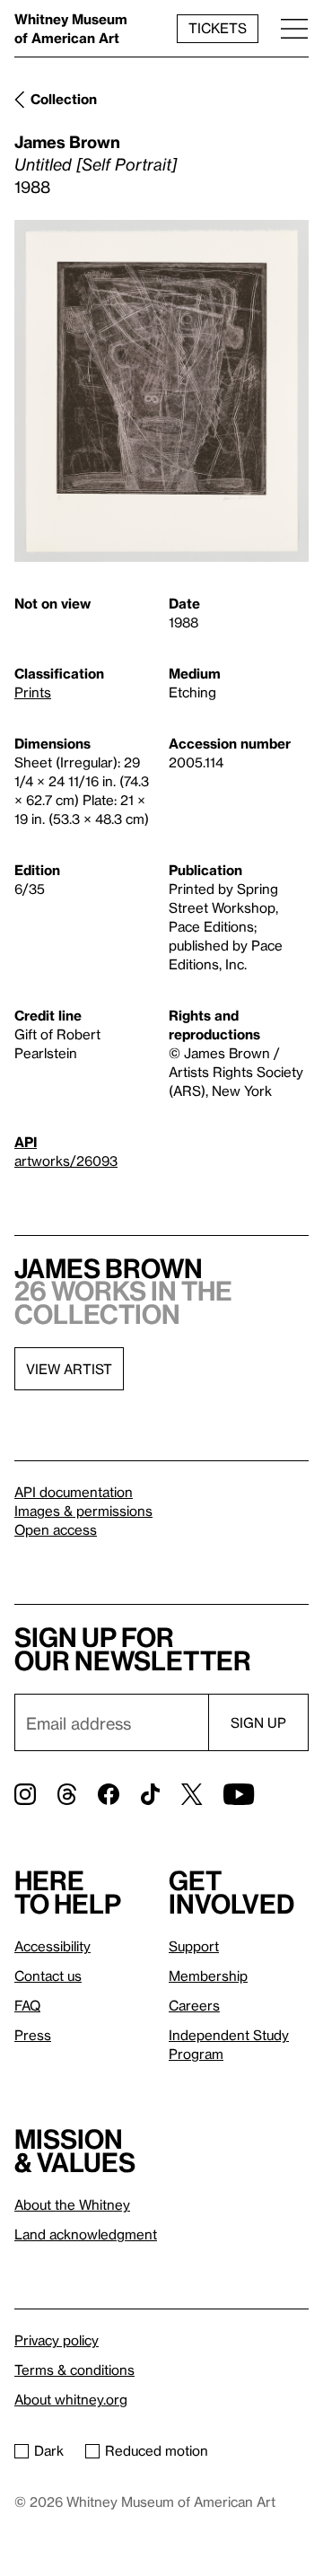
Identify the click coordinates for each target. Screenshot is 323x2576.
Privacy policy (57, 2340)
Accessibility (52, 1946)
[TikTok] (150, 1794)
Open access (56, 1529)
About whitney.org (71, 2399)
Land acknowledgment (86, 2234)
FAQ (27, 2005)
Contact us (48, 1976)
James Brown (67, 141)
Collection (64, 99)
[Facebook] (109, 1794)
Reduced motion (157, 2450)
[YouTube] (239, 1794)
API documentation (74, 1492)
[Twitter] (192, 1794)
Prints (33, 692)
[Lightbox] (161, 391)
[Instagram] (25, 1794)
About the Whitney (72, 2204)
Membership (208, 1976)
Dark (49, 2450)
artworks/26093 (66, 1161)
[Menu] (294, 28)
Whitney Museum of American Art (71, 28)
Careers (194, 2005)
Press (33, 2035)
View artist (69, 1369)
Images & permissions (83, 1511)
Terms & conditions (74, 2370)
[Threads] (67, 1794)
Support (194, 1946)
